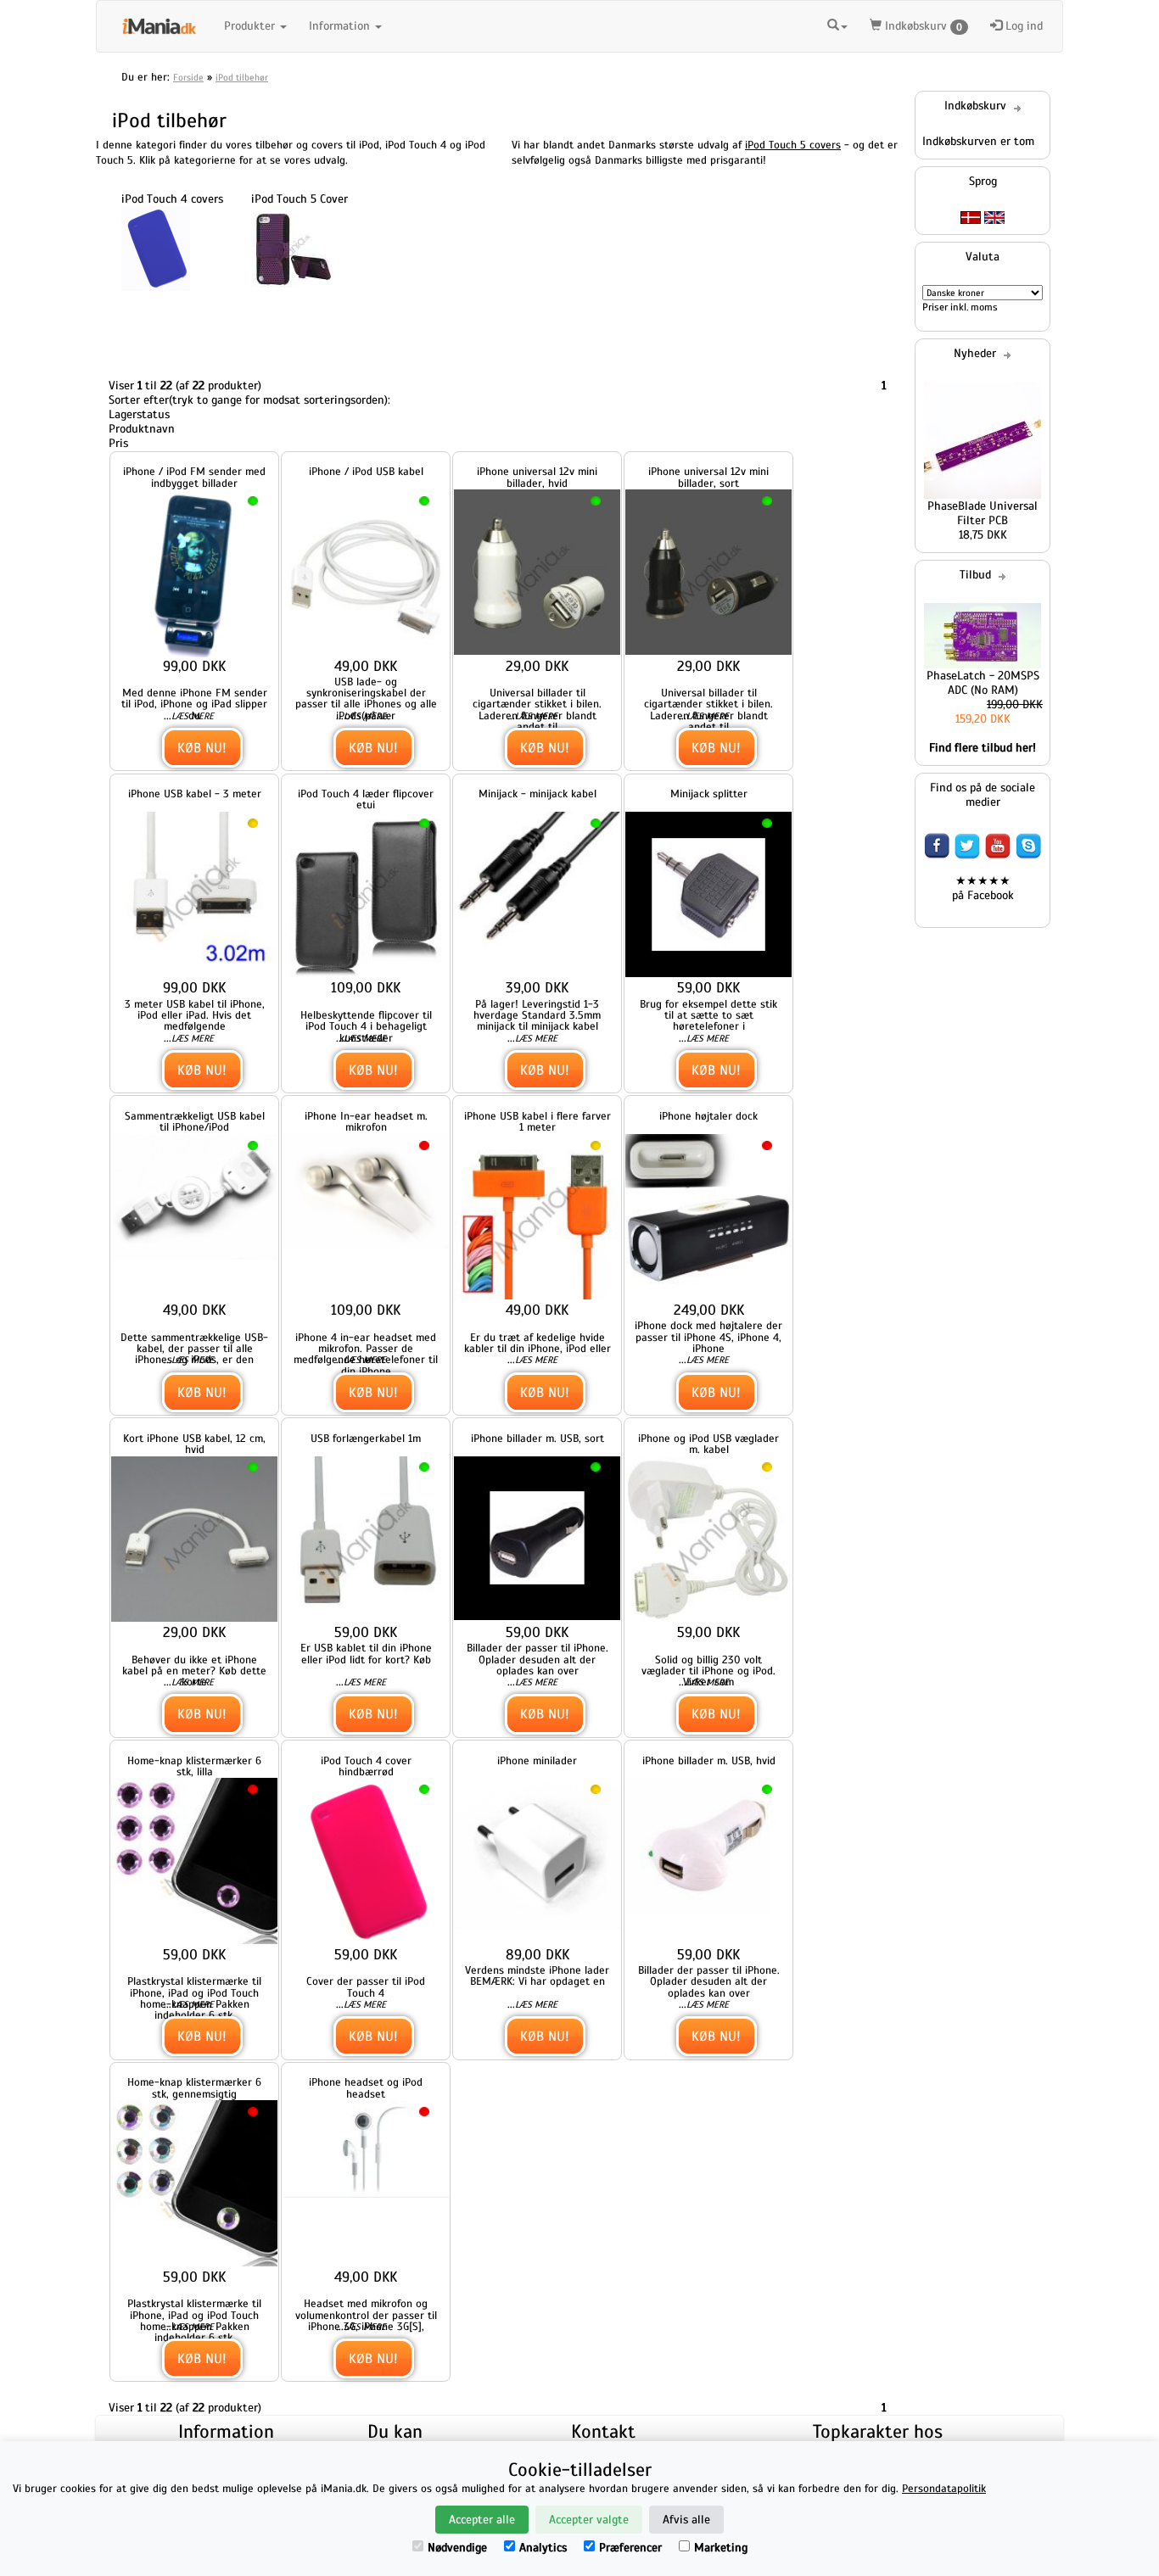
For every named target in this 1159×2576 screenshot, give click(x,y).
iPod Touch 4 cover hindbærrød (366, 1766)
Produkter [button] (251, 26)
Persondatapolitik (944, 2489)
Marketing (721, 2548)
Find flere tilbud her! (983, 748)
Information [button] (341, 26)
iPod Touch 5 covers (793, 145)
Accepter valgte (589, 2520)
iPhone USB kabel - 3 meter (195, 793)
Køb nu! (202, 748)
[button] (837, 26)
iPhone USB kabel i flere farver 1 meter (538, 1121)
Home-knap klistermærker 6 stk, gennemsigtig (194, 2087)
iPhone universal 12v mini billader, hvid (537, 477)
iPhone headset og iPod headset (366, 2087)
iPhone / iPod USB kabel (366, 471)
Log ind (1022, 26)
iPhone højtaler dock (708, 1116)
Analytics (543, 2548)
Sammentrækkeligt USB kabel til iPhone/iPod (195, 1121)
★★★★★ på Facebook (983, 888)
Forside (188, 77)
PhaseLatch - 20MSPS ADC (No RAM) (983, 683)
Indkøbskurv (922, 26)
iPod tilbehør (242, 77)
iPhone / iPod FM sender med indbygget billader (194, 477)
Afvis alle (686, 2520)
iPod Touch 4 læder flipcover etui (366, 799)
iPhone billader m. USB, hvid (709, 1760)
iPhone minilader (537, 1760)
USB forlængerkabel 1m (366, 1438)
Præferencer (630, 2548)
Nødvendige (457, 2548)
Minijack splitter (709, 793)
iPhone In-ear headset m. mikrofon (366, 1121)
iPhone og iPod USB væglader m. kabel (708, 1444)
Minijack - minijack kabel (538, 793)
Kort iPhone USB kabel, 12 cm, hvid (194, 1444)
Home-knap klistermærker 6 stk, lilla (194, 1766)
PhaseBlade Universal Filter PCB (983, 513)
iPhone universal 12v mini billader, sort (708, 477)
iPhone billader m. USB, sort (538, 1438)
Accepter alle (482, 2520)
